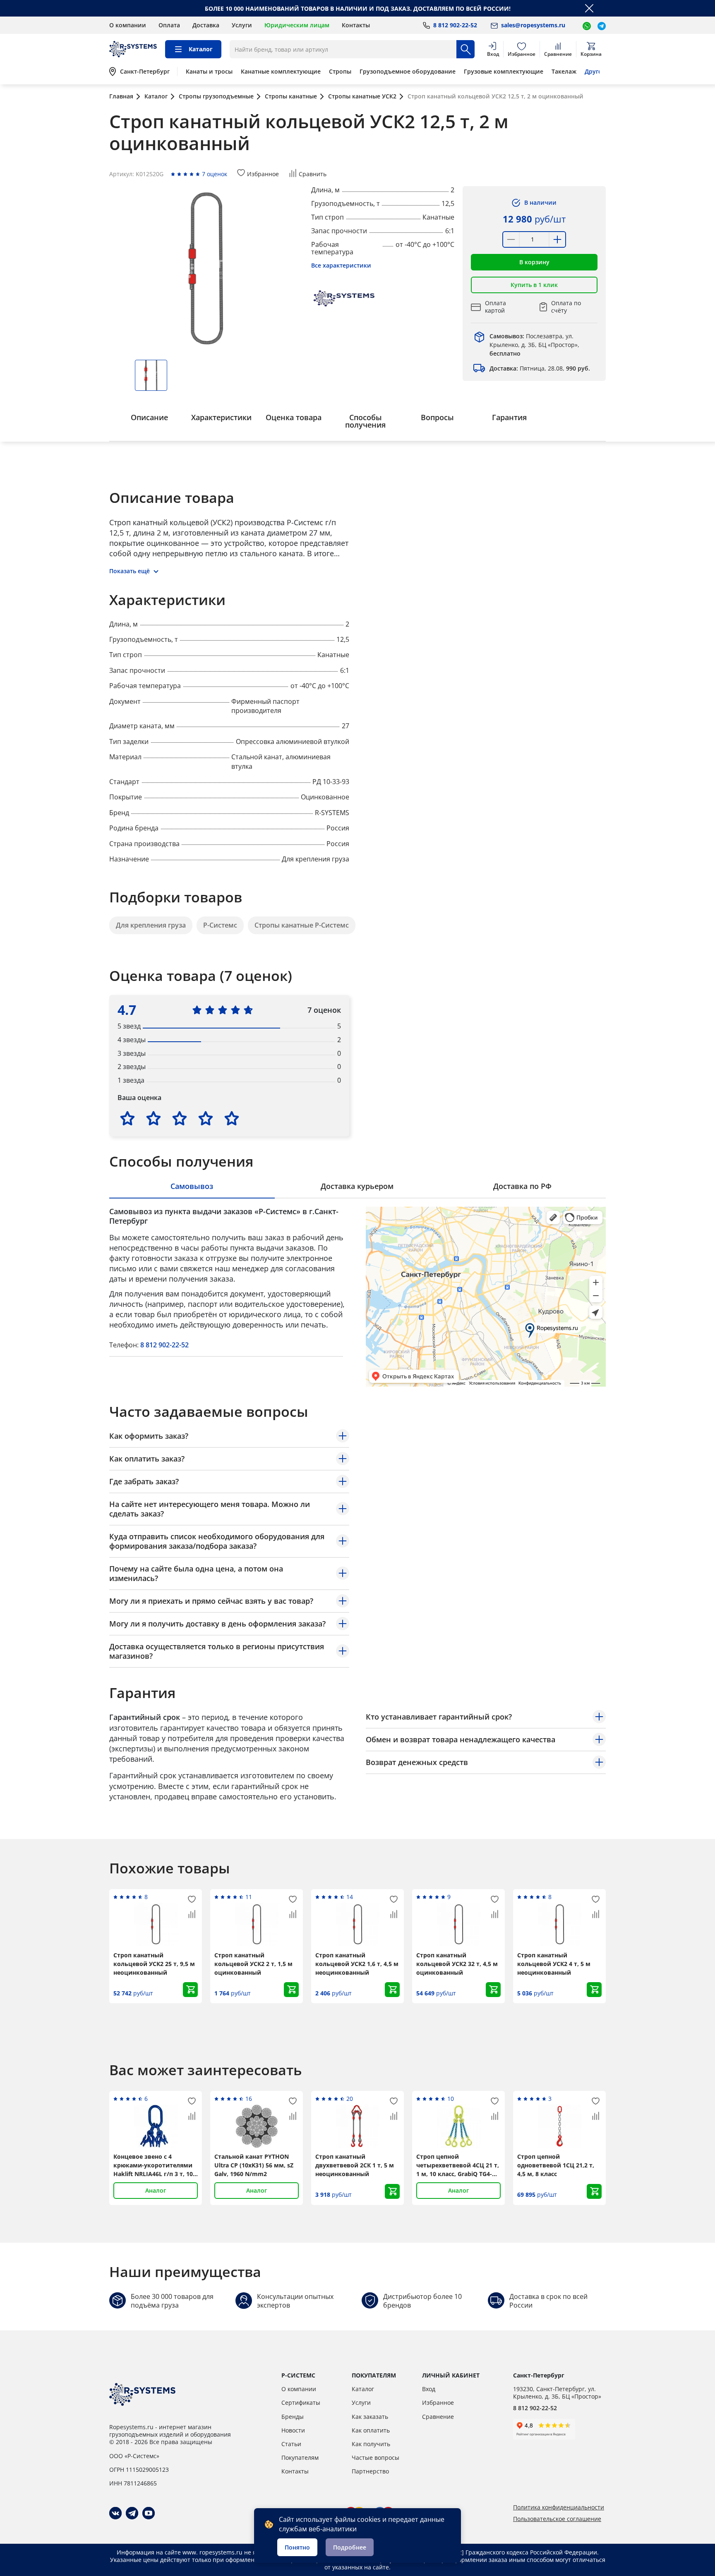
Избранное (438, 2403)
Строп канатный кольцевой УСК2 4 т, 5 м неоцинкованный (554, 1964)
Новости (293, 2430)
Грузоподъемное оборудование (408, 72)
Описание (149, 417)
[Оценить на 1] (127, 1118)
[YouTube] (149, 2513)
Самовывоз (192, 1186)
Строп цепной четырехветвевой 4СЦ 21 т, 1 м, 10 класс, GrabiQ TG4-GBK (458, 2165)
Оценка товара (294, 417)
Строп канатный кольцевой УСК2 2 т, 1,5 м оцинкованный (253, 1964)
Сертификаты (301, 2403)
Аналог (156, 2190)
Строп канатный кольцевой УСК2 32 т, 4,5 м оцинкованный (457, 1964)
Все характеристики (341, 265)
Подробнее (350, 2547)
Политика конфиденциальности (559, 2507)
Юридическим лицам (297, 25)
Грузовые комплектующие (504, 72)
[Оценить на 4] (206, 1118)
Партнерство (370, 2471)
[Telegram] (132, 2513)
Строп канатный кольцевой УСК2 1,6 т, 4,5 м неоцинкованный (357, 1964)
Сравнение (438, 2417)
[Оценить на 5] (232, 1118)
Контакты (356, 25)
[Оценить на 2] (154, 1118)
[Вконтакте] (115, 2513)
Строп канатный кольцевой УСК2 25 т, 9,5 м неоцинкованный (154, 1964)
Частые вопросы (375, 2458)
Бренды (293, 2417)
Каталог (363, 2389)
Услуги (242, 25)
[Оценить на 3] (180, 1118)
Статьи (291, 2444)
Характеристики (221, 417)
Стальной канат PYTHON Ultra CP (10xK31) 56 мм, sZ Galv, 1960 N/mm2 (254, 2165)
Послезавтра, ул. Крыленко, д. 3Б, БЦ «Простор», (534, 345)
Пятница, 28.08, (540, 368)
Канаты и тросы (209, 72)
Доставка (206, 25)
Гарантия (509, 417)
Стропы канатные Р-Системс (302, 925)
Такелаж (564, 72)
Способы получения (365, 421)
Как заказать (370, 2417)
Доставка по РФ (522, 1186)
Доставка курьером (357, 1186)
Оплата (169, 25)
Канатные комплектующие (281, 72)
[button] (534, 262)
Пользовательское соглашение (557, 2519)
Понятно (297, 2547)
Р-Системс (220, 925)
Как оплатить (371, 2430)
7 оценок (215, 174)
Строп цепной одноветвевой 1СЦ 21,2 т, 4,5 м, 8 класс (556, 2165)
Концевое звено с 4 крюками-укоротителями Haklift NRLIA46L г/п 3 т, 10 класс (153, 2165)
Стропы (340, 72)
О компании (128, 25)
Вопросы (437, 417)
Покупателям (300, 2458)
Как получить (371, 2444)
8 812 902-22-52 (164, 1345)
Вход (429, 2389)
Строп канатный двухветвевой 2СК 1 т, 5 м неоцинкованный (355, 2165)
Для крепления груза (151, 925)
